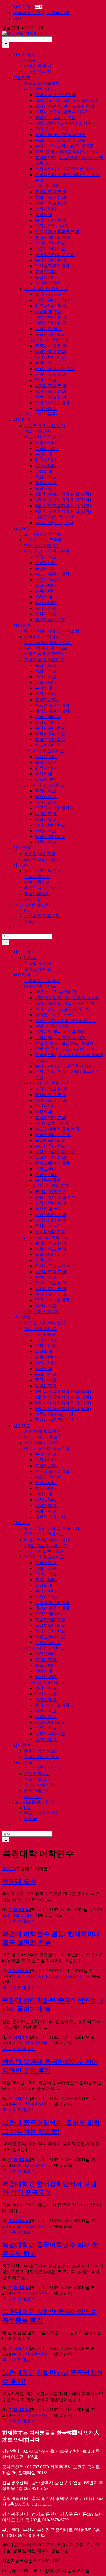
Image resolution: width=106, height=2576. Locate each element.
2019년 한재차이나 (30, 1976)
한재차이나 (19, 1910)
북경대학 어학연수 (20, 1915)
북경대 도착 (19, 1881)
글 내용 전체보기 (18, 1921)
